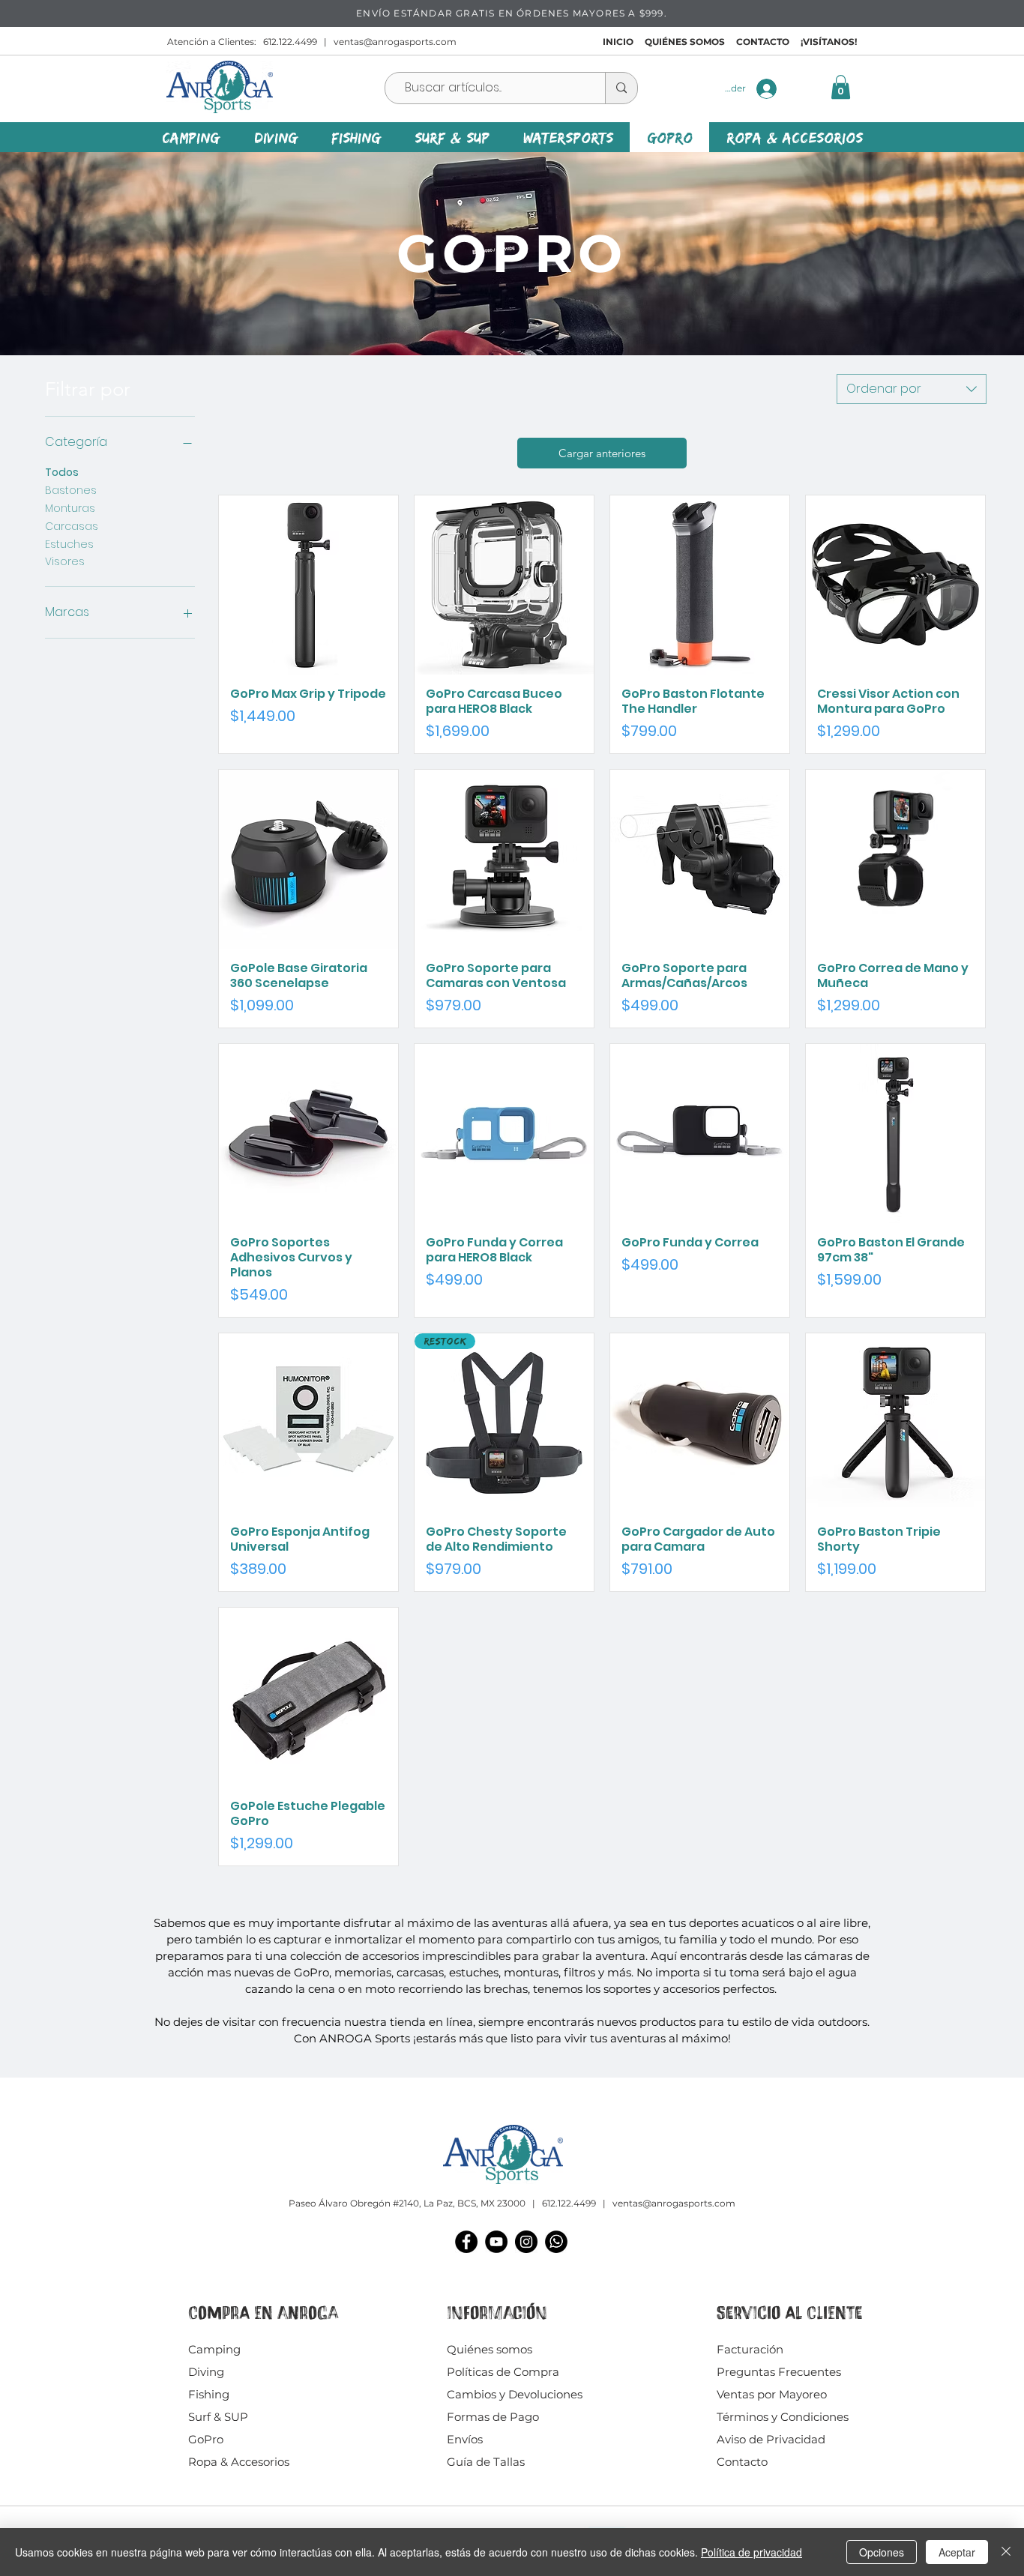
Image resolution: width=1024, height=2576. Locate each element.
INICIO (618, 42)
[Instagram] (526, 2242)
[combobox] (912, 389)
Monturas (70, 508)
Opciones (882, 2552)
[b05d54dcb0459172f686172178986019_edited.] (556, 2242)
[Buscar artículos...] (621, 88)
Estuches (69, 544)
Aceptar (957, 2552)
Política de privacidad (752, 2552)
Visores (65, 561)
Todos (62, 472)
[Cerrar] (1006, 2552)
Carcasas (72, 526)
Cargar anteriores (602, 453)
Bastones (71, 490)
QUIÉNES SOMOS (685, 42)
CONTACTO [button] (763, 42)
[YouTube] (496, 2242)
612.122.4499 (290, 42)
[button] (841, 87)
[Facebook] (466, 2242)
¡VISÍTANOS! (829, 42)
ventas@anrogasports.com (395, 42)
